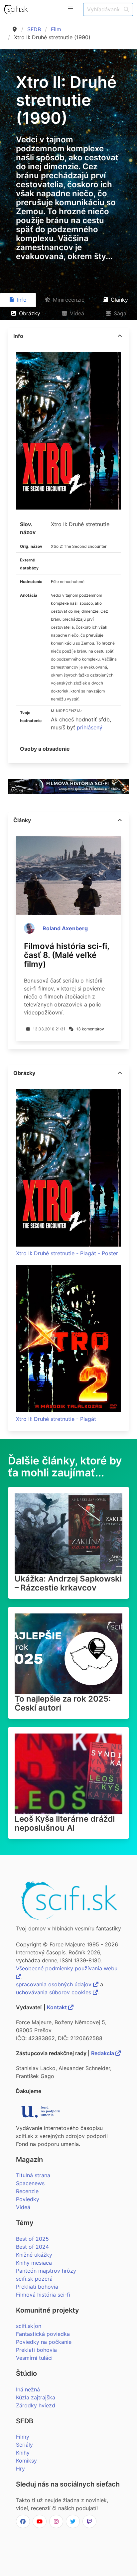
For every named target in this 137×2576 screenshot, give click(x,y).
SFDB (34, 29)
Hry (20, 2469)
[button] (70, 9)
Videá (23, 2207)
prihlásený (90, 727)
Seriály (24, 2445)
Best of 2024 (32, 2247)
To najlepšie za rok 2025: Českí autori (63, 1703)
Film (56, 29)
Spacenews (30, 2183)
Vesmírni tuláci (34, 2358)
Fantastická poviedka (43, 2334)
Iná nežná (28, 2389)
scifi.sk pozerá (34, 2279)
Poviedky (28, 2199)
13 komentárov (90, 1029)
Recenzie (27, 2191)
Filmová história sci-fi (43, 2295)
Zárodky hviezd (36, 2405)
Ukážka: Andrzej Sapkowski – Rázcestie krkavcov (68, 1583)
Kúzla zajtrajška (36, 2397)
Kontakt (58, 2007)
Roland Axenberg (65, 928)
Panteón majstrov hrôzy (46, 2271)
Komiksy (26, 2461)
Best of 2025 (32, 2239)
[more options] (120, 336)
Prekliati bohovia (37, 2287)
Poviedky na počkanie (44, 2342)
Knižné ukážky (34, 2255)
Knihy (23, 2453)
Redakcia (103, 2053)
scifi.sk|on (29, 2326)
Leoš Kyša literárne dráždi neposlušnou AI (65, 1823)
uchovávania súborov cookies (54, 1992)
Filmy (23, 2437)
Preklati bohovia (36, 2350)
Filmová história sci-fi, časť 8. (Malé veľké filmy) (67, 955)
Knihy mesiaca (34, 2263)
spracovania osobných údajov (55, 1984)
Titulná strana (33, 2175)
